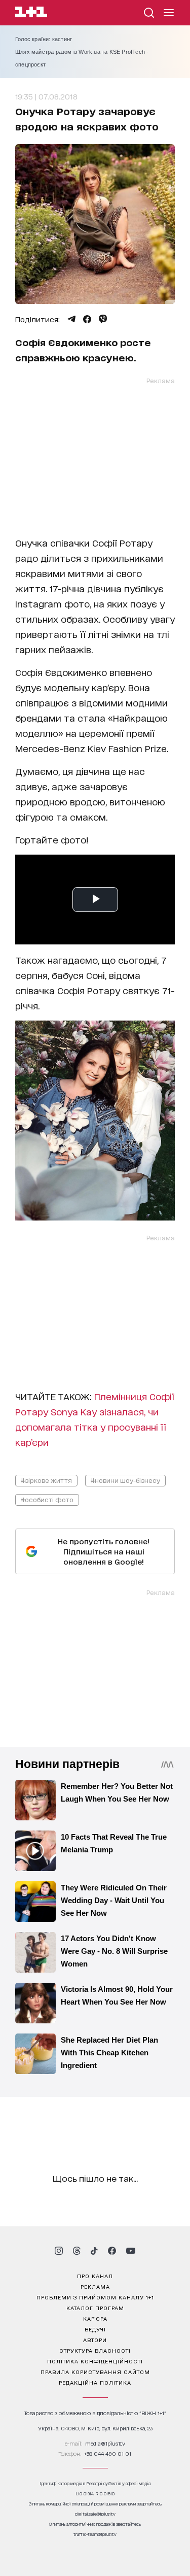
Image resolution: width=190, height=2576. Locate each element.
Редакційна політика (95, 2382)
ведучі (95, 2329)
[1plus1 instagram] (59, 2251)
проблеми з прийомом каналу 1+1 (95, 2297)
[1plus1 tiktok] (94, 2251)
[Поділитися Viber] (103, 319)
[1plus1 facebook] (112, 2251)
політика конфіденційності (95, 2361)
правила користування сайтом (95, 2371)
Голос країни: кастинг (44, 39)
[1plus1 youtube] (131, 2251)
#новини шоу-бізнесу (125, 1480)
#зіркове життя (46, 1480)
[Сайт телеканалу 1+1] (31, 13)
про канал (95, 2276)
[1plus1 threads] (77, 2251)
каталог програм (95, 2308)
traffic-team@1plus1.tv (95, 2534)
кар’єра (95, 2318)
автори (95, 2340)
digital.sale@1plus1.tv (95, 2514)
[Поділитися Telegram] (71, 319)
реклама (95, 2286)
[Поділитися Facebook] (87, 319)
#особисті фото (47, 1499)
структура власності (95, 2350)
